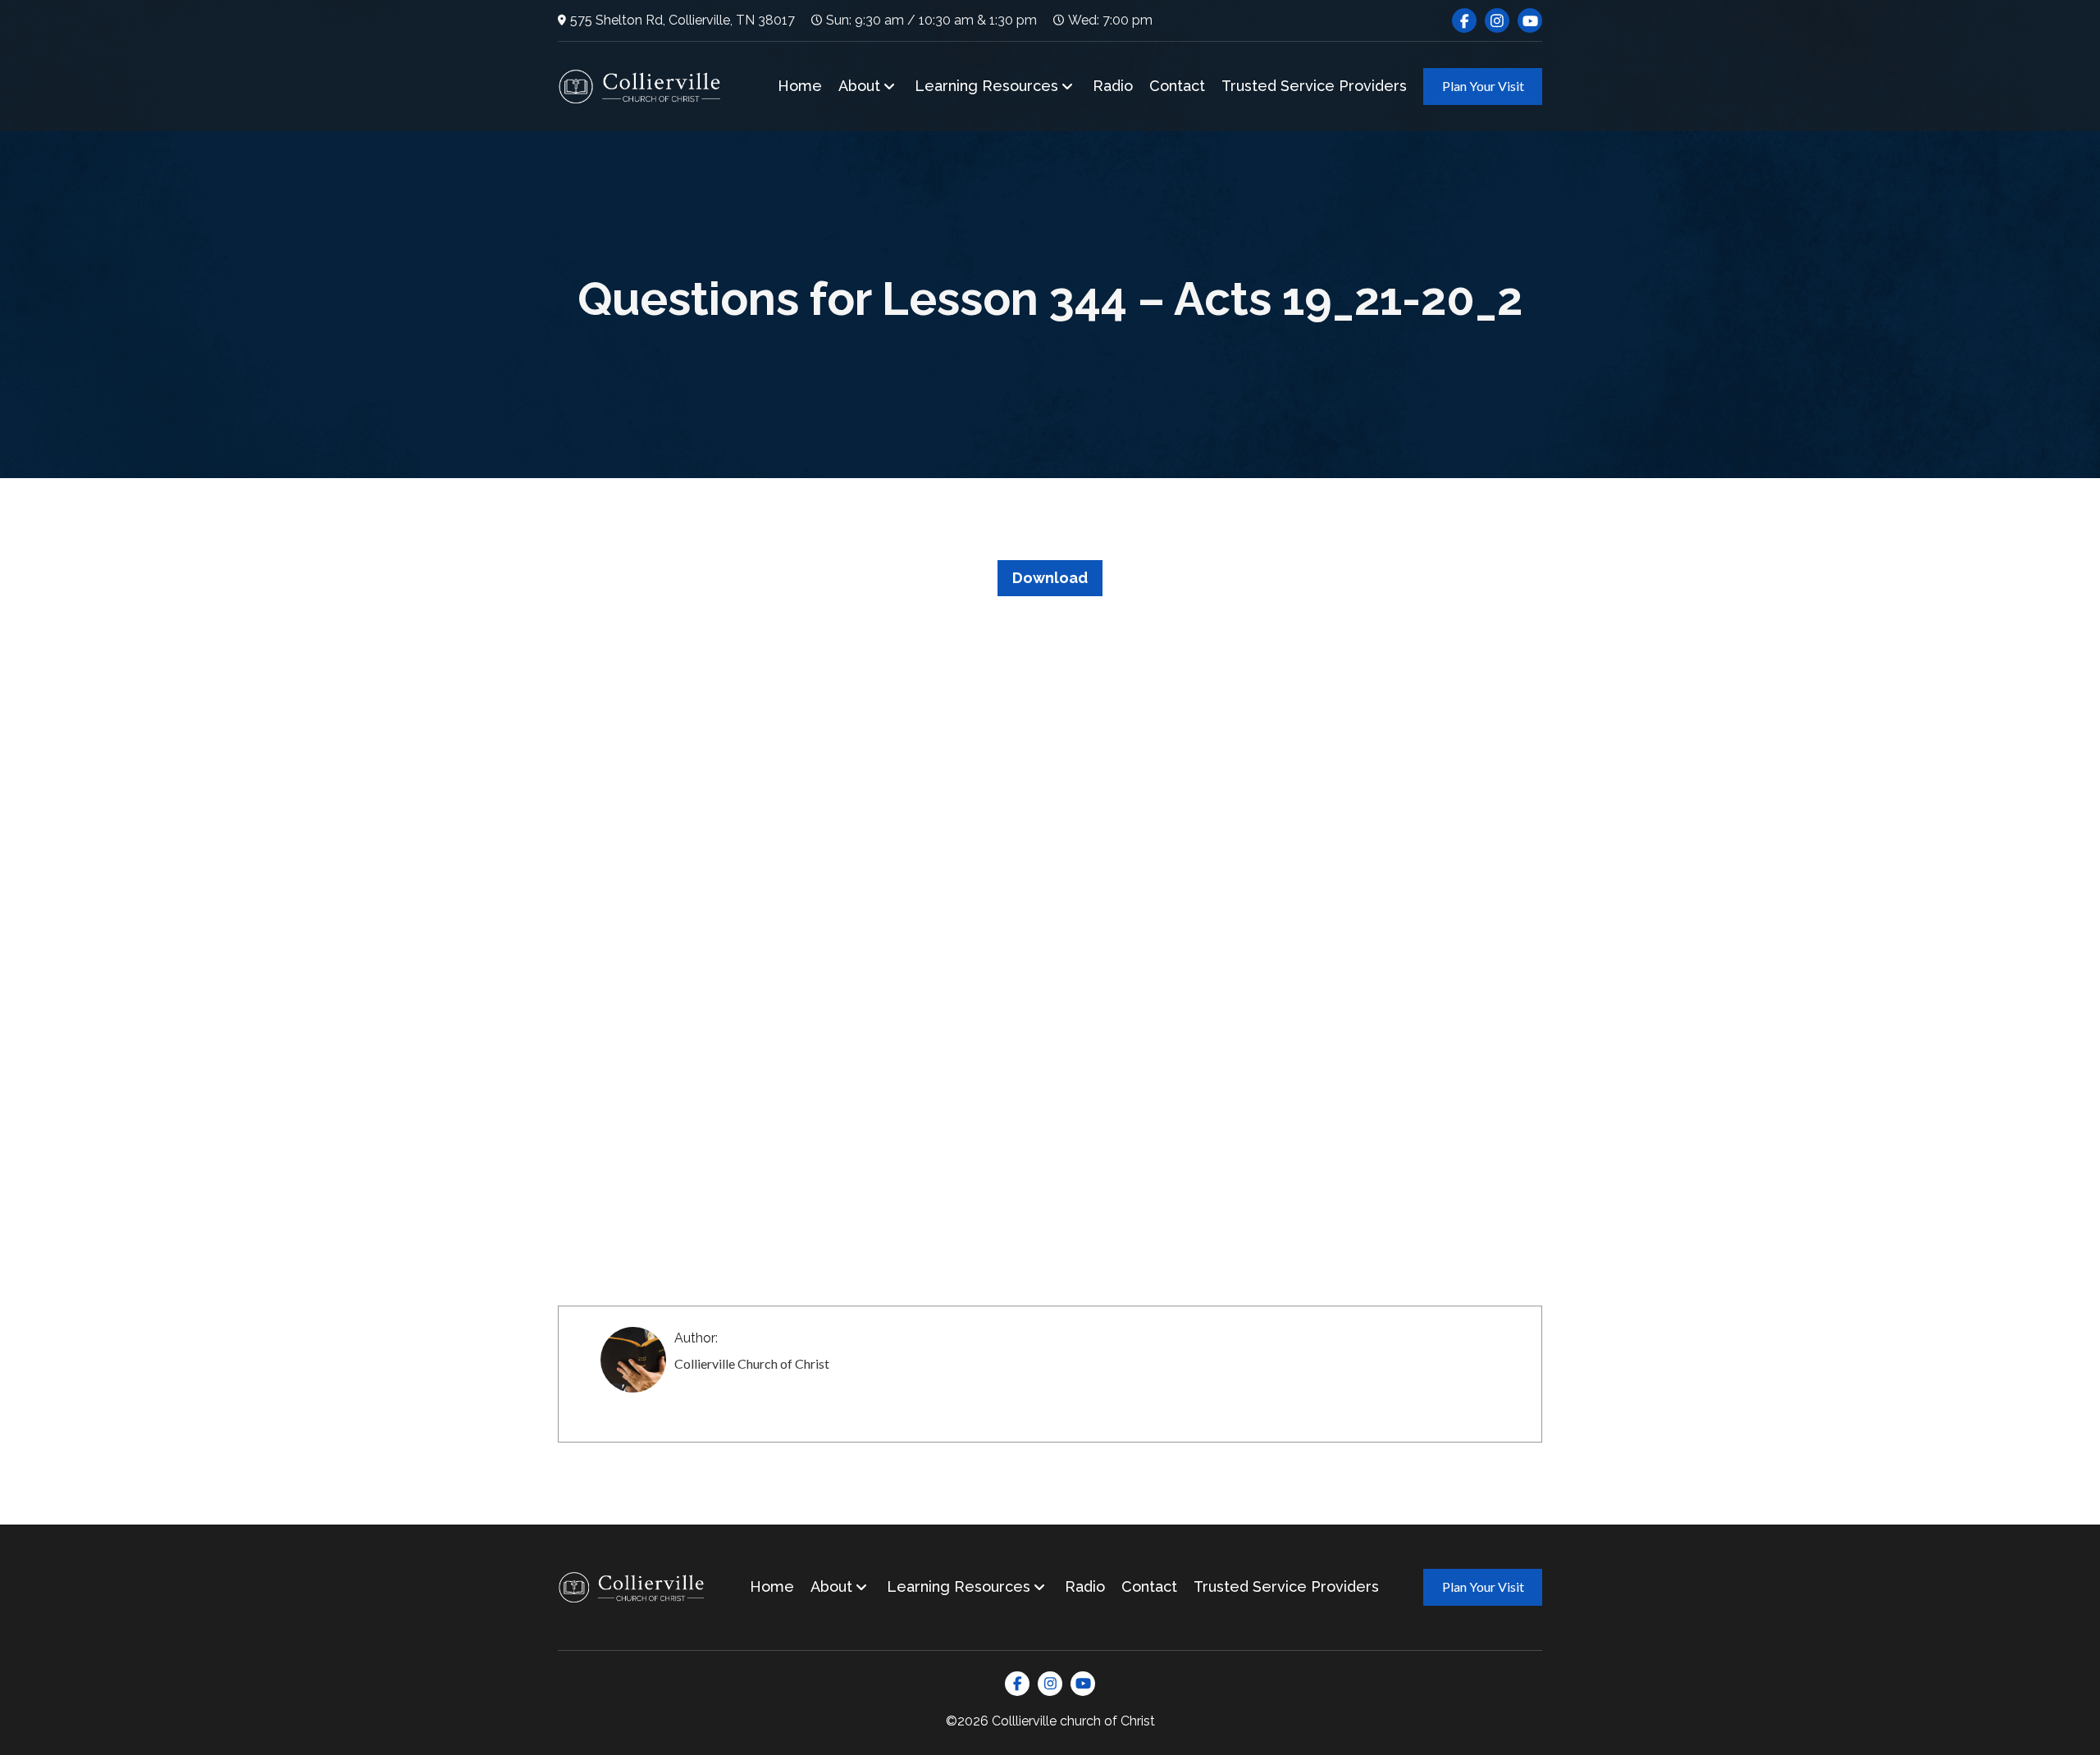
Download (1050, 578)
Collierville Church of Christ (752, 1363)
